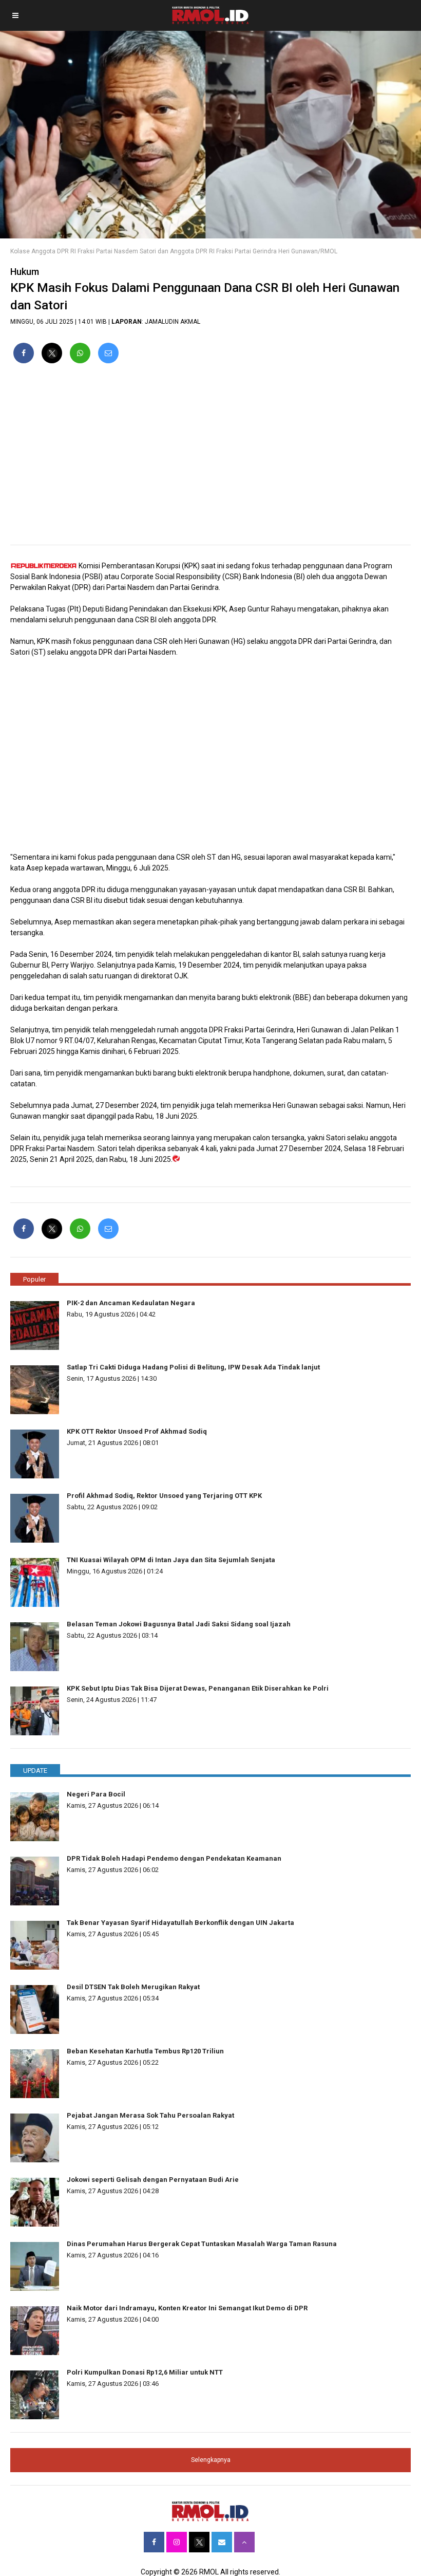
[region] (210, 458)
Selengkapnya (211, 2460)
